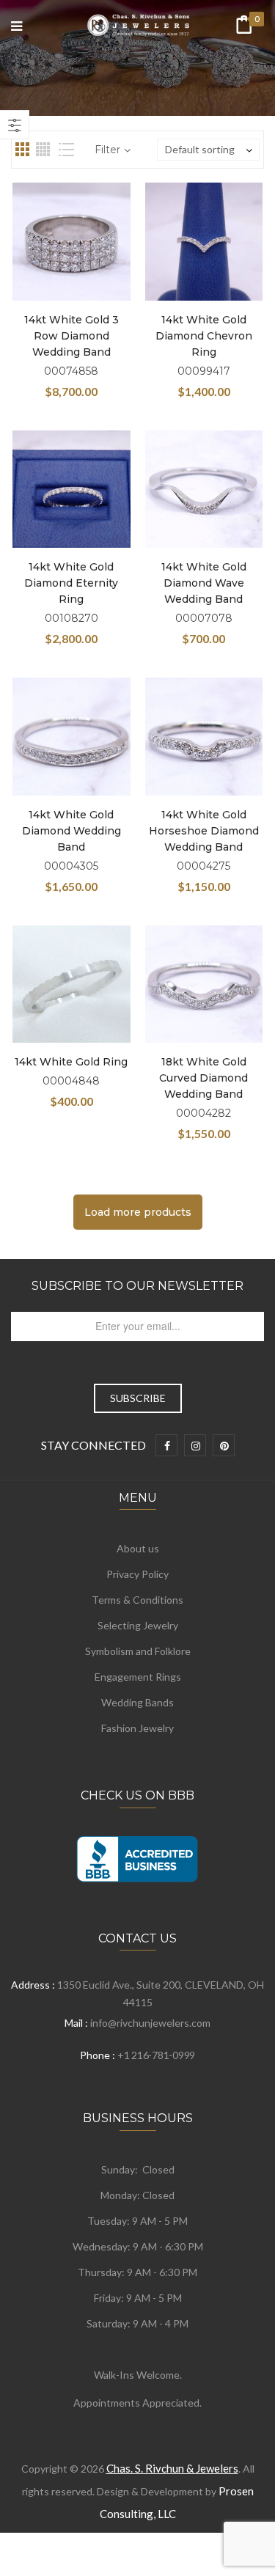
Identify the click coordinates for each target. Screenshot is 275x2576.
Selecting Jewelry (138, 1625)
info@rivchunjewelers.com (150, 2023)
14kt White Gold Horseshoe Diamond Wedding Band (204, 831)
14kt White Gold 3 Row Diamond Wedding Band (71, 336)
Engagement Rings (138, 1677)
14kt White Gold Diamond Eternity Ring (71, 583)
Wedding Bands (137, 1702)
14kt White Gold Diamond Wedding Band (71, 831)
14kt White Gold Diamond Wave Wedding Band (204, 583)
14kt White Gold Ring (71, 1062)
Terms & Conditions (137, 1600)
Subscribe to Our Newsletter (137, 1286)
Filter (107, 150)
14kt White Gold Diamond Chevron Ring (204, 336)
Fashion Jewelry (137, 1728)
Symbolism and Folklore (138, 1651)
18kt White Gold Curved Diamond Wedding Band (203, 1078)
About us (138, 1548)
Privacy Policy (137, 1574)
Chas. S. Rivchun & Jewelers (172, 2468)
